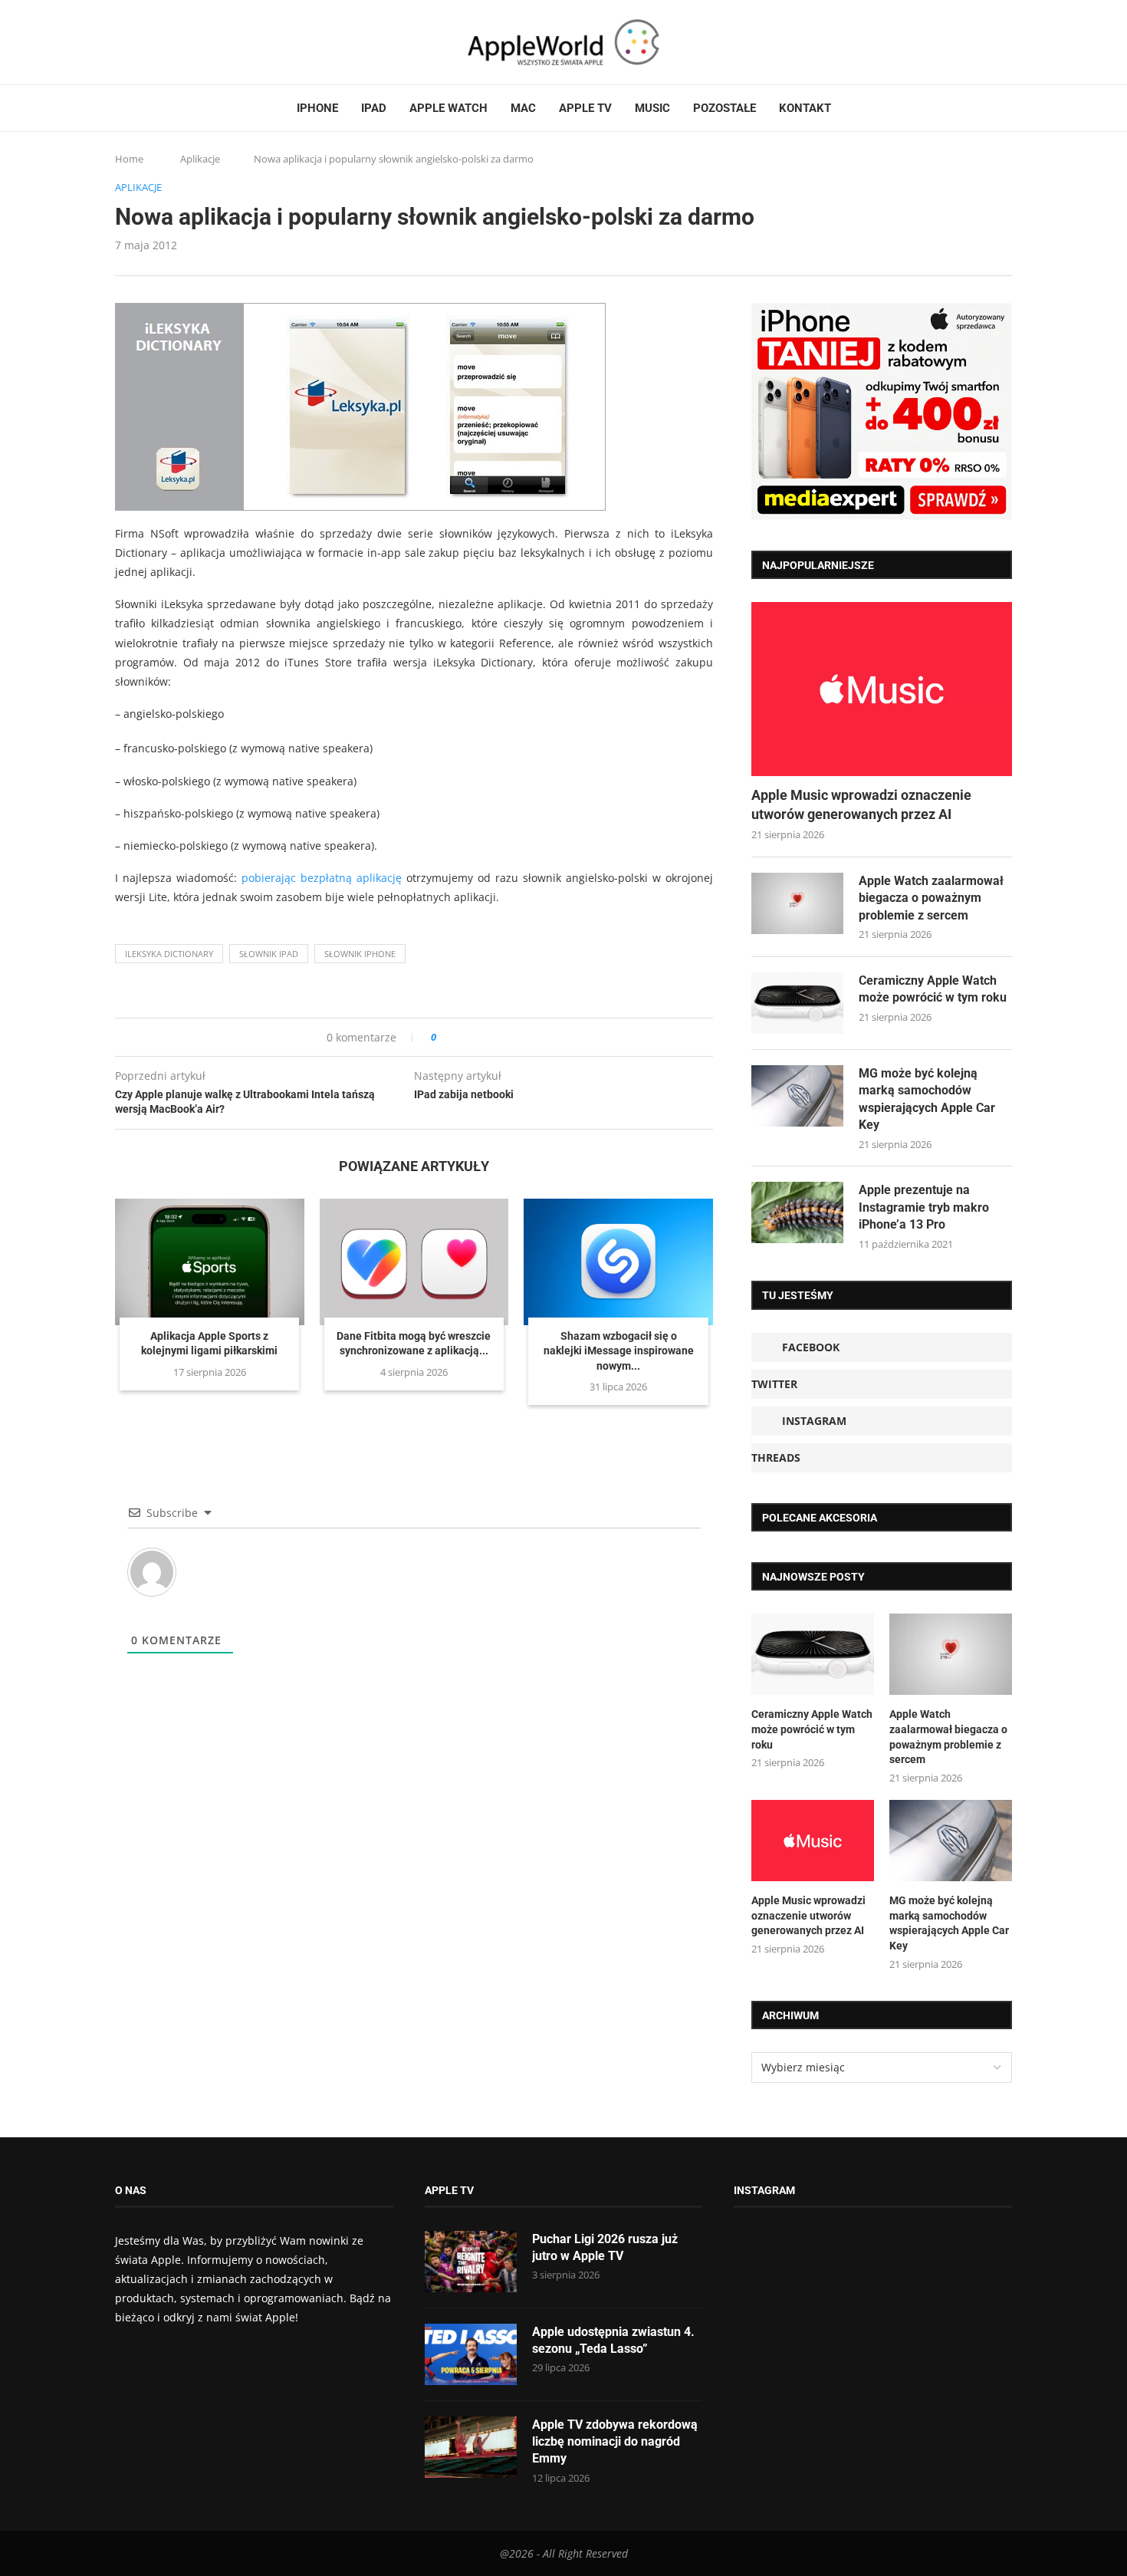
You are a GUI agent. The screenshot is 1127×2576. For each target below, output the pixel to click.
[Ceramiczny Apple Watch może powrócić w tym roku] (797, 1003)
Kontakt (805, 108)
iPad (374, 108)
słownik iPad (269, 954)
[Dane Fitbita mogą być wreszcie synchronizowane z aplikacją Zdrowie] (414, 1262)
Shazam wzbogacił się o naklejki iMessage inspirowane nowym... (619, 1351)
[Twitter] (136, 42)
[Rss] (179, 42)
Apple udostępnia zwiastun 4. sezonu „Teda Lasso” (613, 2340)
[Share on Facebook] (462, 1037)
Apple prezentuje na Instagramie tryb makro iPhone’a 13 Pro (924, 1207)
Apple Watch (449, 108)
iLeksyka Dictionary (169, 954)
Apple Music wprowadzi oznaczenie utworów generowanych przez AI (861, 804)
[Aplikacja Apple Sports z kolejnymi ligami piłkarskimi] (210, 1262)
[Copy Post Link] (483, 1037)
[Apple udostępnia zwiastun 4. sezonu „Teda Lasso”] (471, 2354)
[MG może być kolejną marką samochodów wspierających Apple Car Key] (797, 1096)
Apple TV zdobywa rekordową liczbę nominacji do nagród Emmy (615, 2442)
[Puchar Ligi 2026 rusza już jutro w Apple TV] (471, 2262)
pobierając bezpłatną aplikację (322, 878)
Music (652, 108)
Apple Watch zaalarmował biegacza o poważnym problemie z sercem (931, 898)
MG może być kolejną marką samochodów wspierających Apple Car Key (927, 1099)
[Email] (199, 42)
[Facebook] (121, 42)
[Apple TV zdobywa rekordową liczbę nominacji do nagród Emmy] (471, 2447)
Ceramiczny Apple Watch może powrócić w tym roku (933, 989)
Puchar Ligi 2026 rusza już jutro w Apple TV (605, 2247)
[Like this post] (444, 1037)
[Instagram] (150, 42)
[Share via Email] (503, 1037)
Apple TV (585, 108)
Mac (523, 108)
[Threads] (165, 42)
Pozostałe (724, 108)
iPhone (317, 108)
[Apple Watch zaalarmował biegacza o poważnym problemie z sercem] (797, 903)
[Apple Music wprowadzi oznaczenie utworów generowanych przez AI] (882, 689)
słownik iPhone (360, 954)
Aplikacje (200, 159)
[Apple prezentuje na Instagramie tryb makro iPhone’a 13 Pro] (797, 1212)
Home (129, 159)
